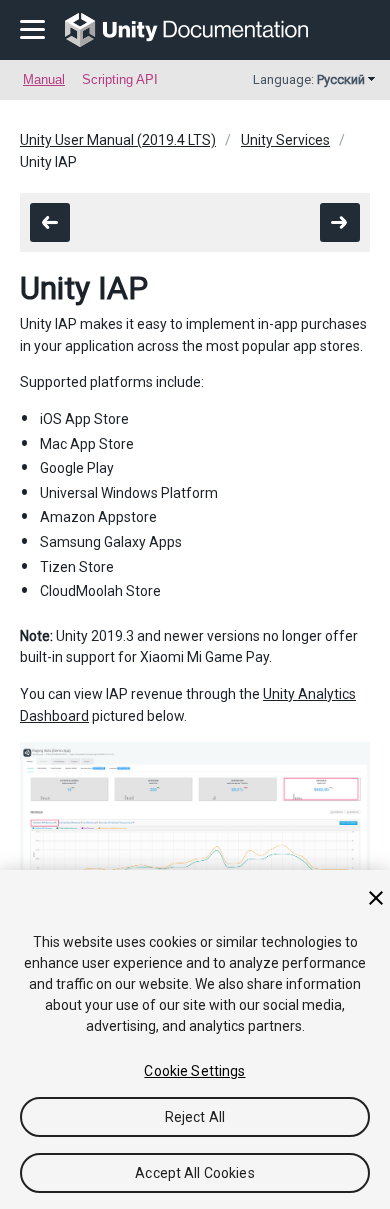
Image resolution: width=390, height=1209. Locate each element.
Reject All (195, 1117)
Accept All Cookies (195, 1173)
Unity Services (285, 140)
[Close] (376, 898)
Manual (44, 79)
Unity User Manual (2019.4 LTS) (118, 140)
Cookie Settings (194, 1071)
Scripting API (120, 79)
